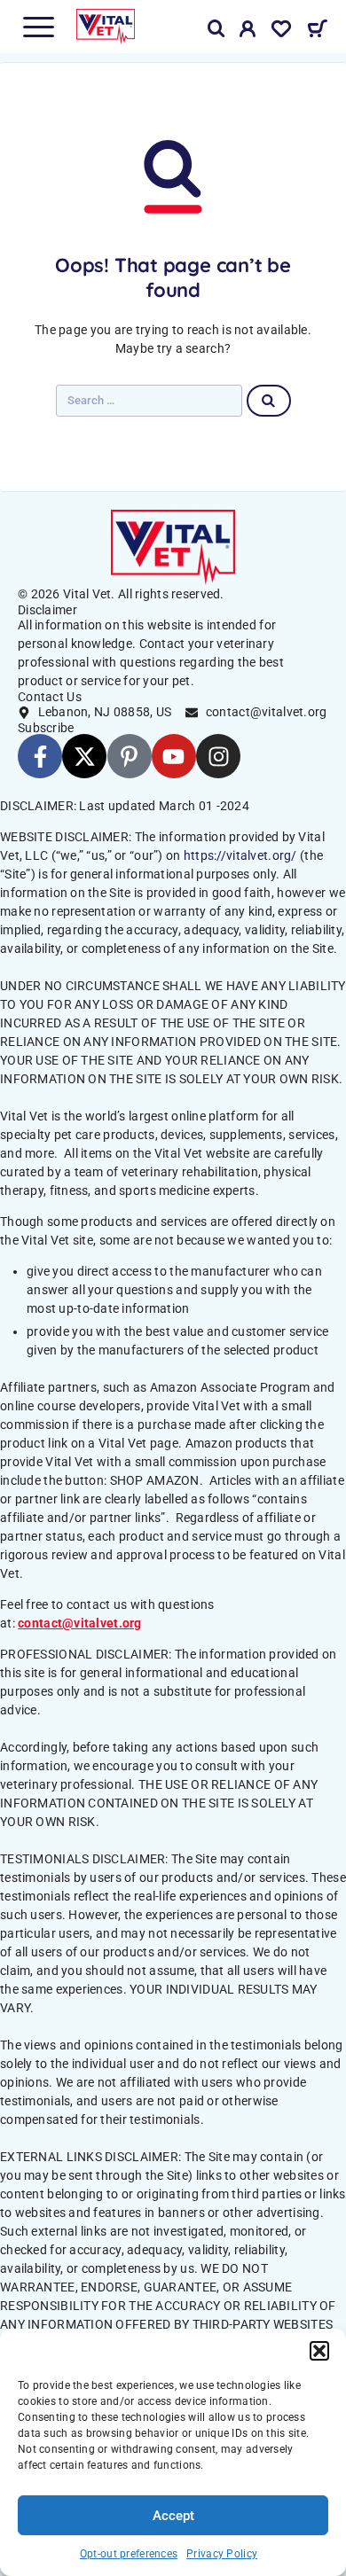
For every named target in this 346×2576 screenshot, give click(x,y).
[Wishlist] (281, 32)
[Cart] (317, 31)
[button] (319, 2351)
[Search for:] (149, 401)
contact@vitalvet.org (80, 1623)
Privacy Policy (222, 2554)
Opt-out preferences (129, 2554)
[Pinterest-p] (130, 756)
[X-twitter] (84, 756)
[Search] (216, 29)
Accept (173, 2516)
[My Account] (248, 32)
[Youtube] (174, 756)
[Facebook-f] (40, 756)
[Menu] (38, 27)
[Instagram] (218, 756)
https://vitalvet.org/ (240, 855)
